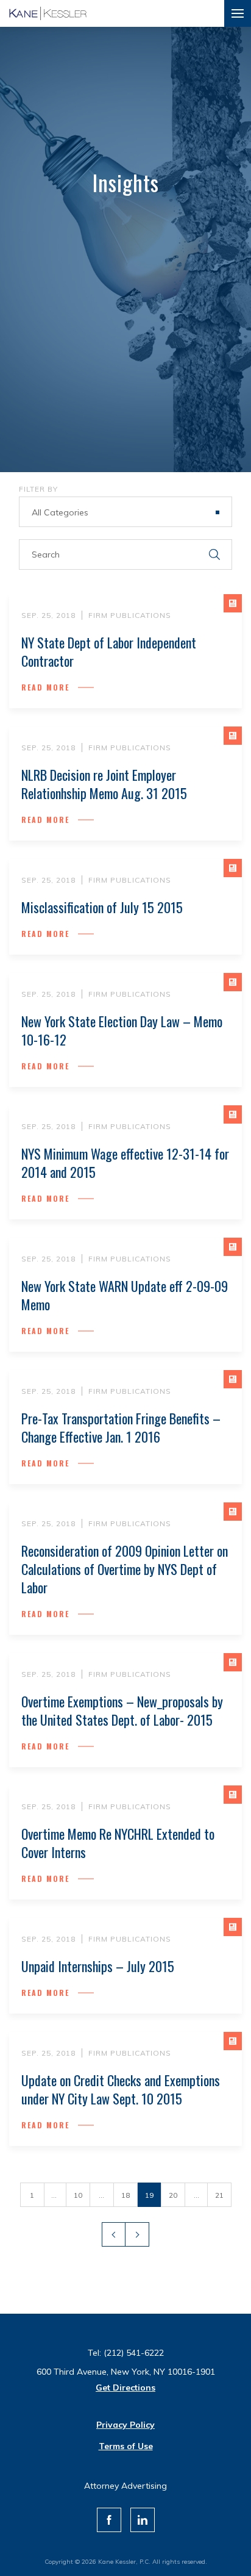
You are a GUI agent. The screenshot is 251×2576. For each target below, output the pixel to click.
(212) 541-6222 (134, 2353)
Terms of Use (126, 2446)
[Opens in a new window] (109, 2520)
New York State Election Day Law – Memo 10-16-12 (122, 1030)
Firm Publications (130, 615)
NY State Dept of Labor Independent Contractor (109, 651)
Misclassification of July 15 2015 (102, 907)
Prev (114, 2234)
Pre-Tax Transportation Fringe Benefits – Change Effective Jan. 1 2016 (121, 1427)
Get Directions (125, 2388)
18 (125, 2195)
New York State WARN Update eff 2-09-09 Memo (125, 1295)
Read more (45, 687)
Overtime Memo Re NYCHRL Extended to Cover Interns (118, 1843)
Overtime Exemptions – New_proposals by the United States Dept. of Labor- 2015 (122, 1710)
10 (78, 2195)
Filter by (38, 489)
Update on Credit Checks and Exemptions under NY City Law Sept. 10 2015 (121, 2089)
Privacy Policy (125, 2425)
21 (219, 2195)
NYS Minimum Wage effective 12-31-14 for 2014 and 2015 (125, 1163)
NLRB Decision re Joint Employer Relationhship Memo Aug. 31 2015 (104, 784)
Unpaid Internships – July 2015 (98, 1966)
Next (137, 2234)
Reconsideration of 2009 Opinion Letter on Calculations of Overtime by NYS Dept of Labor (125, 1569)
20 (173, 2195)
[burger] (238, 13)
